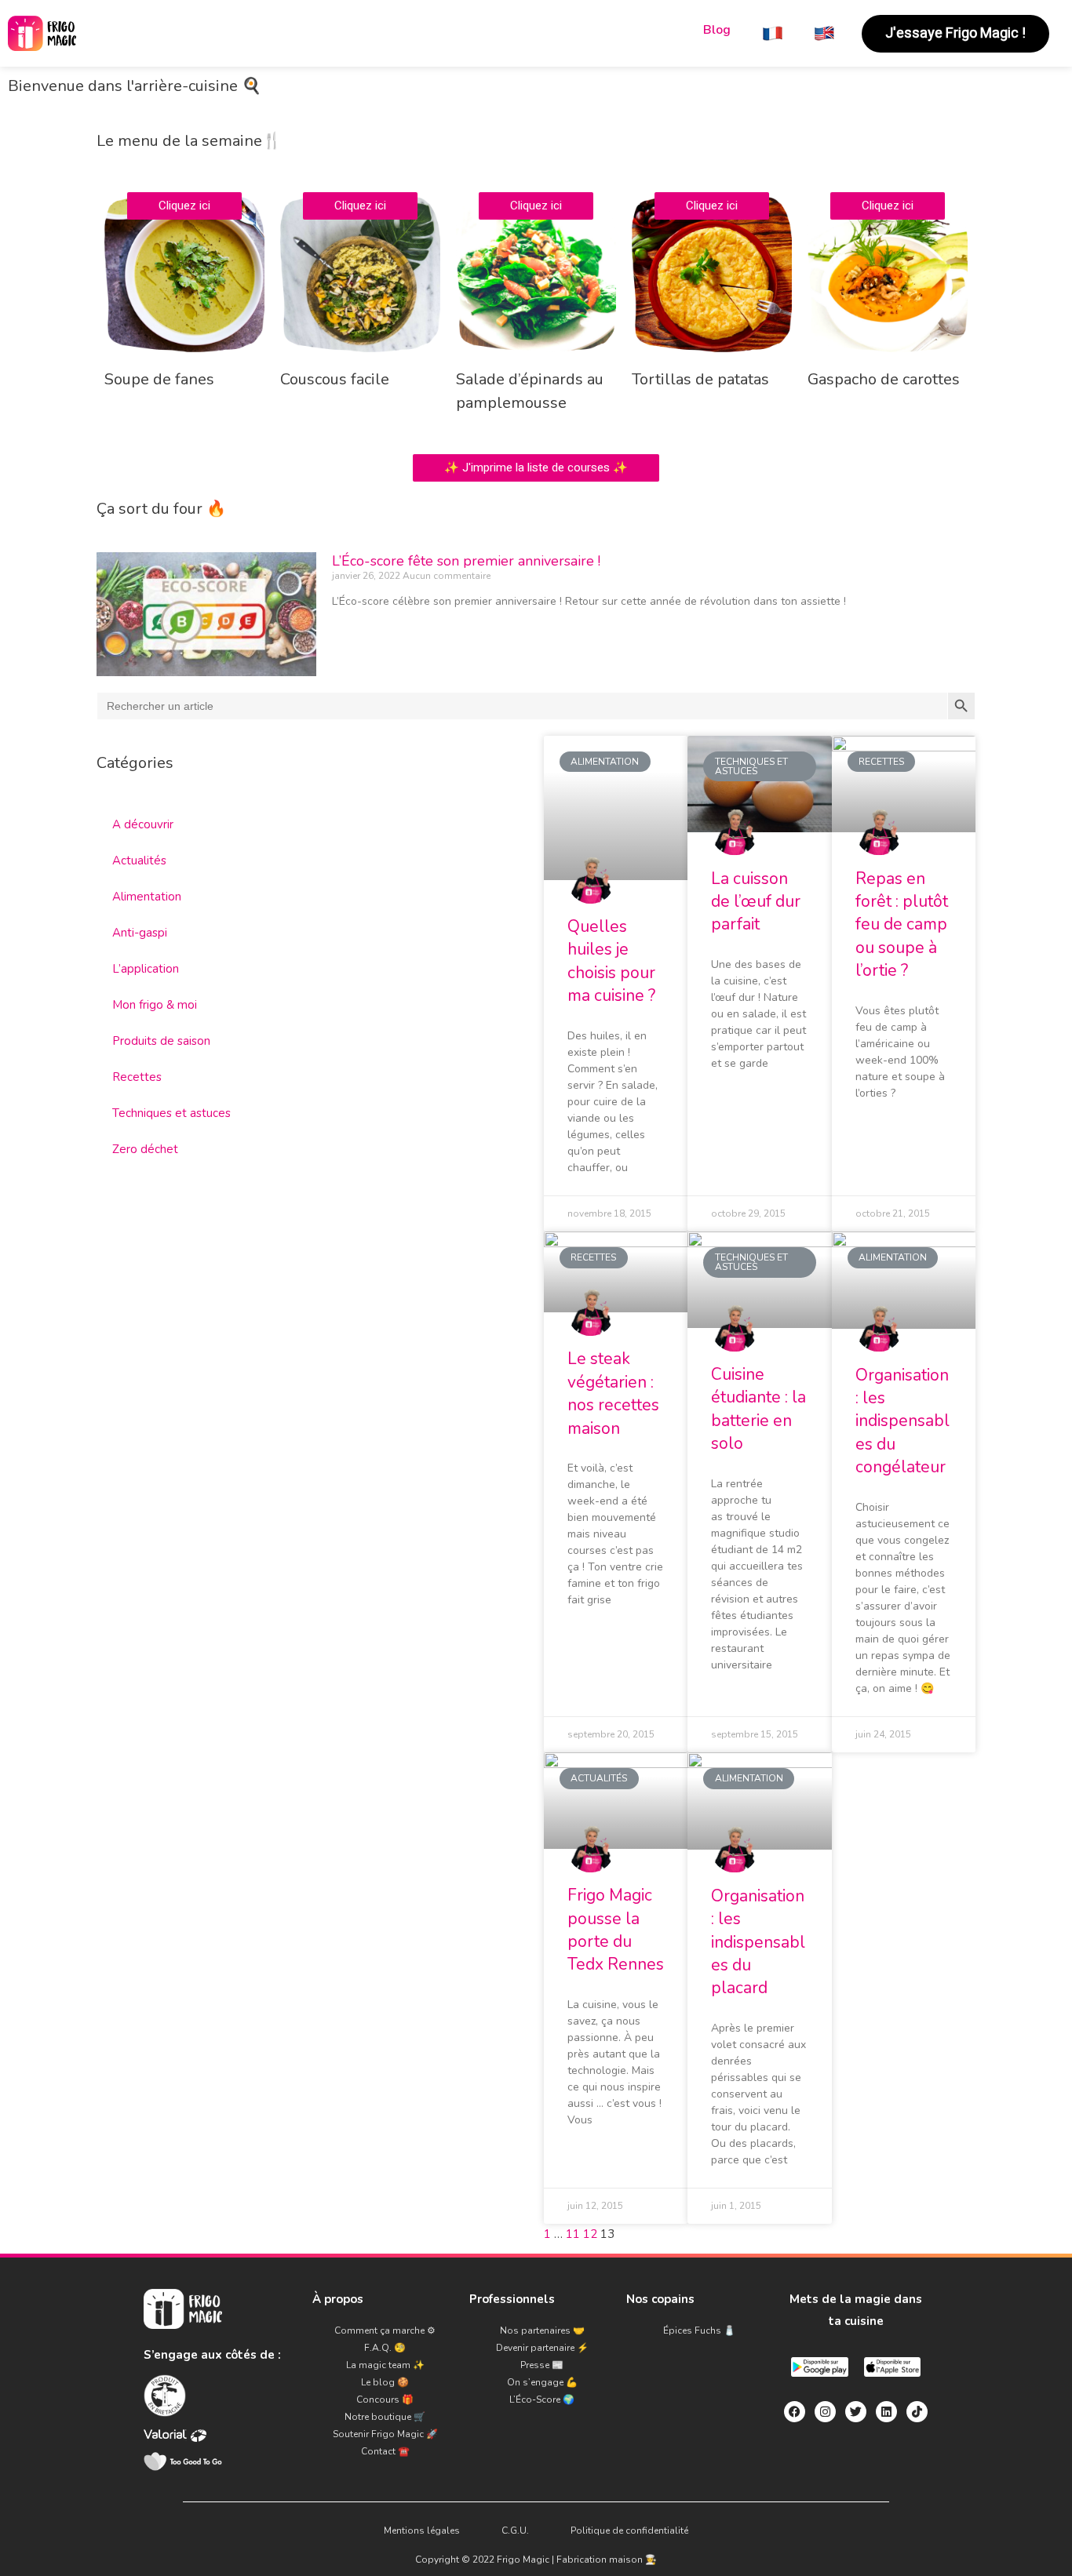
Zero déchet (145, 1149)
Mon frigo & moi (155, 1005)
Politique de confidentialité (629, 2531)
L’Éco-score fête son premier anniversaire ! (466, 561)
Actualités (139, 860)
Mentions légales (422, 2531)
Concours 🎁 (385, 2400)
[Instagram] (825, 2412)
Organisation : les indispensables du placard (758, 1942)
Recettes (137, 1077)
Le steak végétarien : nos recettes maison (613, 1393)
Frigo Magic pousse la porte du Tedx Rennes (616, 1930)
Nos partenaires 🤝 (542, 2330)
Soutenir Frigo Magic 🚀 (385, 2434)
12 (590, 2234)
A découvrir (143, 824)
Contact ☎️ (385, 2451)
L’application (146, 969)
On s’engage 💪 (542, 2382)
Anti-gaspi (140, 933)
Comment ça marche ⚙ (385, 2330)
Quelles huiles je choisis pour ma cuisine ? (611, 961)
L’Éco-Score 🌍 (542, 2400)
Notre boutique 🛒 (385, 2417)
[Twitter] (856, 2412)
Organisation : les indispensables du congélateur (902, 1421)
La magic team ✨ (385, 2365)
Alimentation (147, 897)
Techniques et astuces (171, 1113)
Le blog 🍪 (385, 2382)
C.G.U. (515, 2531)
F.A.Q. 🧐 (385, 2348)
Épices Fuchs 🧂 (699, 2330)
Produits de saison (161, 1041)
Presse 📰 (542, 2365)
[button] (955, 34)
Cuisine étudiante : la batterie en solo (758, 1409)
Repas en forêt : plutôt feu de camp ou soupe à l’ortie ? (902, 925)
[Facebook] (795, 2412)
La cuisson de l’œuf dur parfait (756, 902)
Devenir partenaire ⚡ (542, 2348)
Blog (717, 30)
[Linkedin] (886, 2412)
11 (573, 2234)
